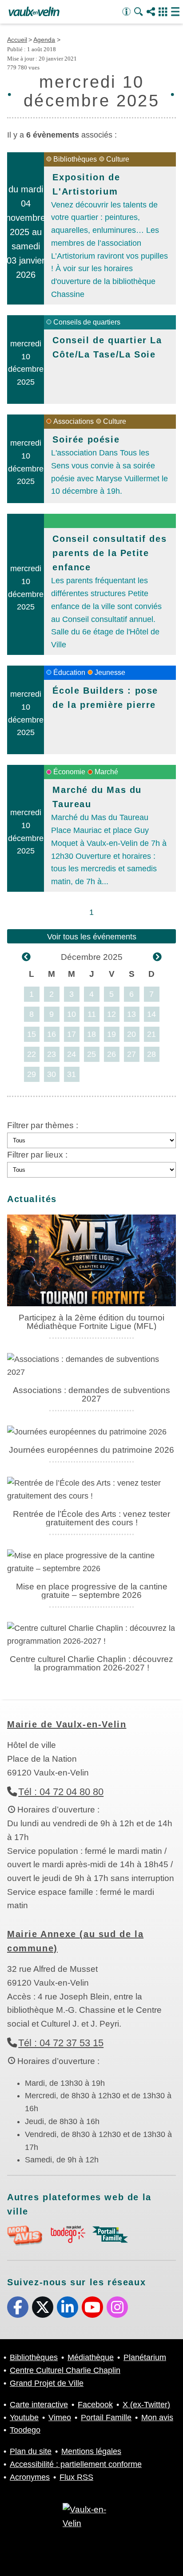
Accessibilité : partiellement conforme (76, 2464)
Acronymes (30, 2477)
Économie (69, 772)
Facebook (18, 2307)
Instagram (117, 2307)
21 (151, 1034)
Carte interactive (39, 2405)
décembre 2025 (92, 957)
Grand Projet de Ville (47, 2383)
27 (131, 1054)
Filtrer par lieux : (37, 1155)
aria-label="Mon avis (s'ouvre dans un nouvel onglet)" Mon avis (25, 2236)
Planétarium (145, 2357)
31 (72, 1074)
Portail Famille (106, 2418)
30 (52, 1074)
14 (151, 1014)
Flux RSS (76, 2477)
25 (91, 1054)
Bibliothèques (75, 159)
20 (131, 1034)
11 (92, 1014)
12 (111, 1014)
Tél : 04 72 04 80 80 (61, 1792)
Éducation (69, 672)
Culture (118, 159)
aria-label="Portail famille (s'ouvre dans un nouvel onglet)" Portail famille (110, 2235)
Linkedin (68, 2307)
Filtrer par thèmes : (43, 1125)
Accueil (17, 40)
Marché (106, 772)
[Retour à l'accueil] (34, 12)
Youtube (92, 2307)
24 (72, 1054)
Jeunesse (110, 672)
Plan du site (31, 2451)
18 (91, 1034)
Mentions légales (91, 2451)
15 (32, 1034)
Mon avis (157, 2418)
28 (151, 1054)
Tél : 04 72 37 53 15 (61, 2043)
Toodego (25, 2430)
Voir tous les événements (92, 937)
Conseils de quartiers (87, 322)
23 (52, 1054)
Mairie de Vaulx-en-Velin (67, 1724)
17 (72, 1034)
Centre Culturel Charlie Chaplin (65, 2370)
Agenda (44, 40)
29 (32, 1074)
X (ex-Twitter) (43, 2307)
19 (111, 1034)
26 (111, 1054)
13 (131, 1014)
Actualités (32, 1199)
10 (72, 1014)
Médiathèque (91, 2357)
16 (52, 1034)
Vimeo (60, 2418)
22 (32, 1054)
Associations (74, 421)
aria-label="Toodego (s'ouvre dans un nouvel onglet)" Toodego (68, 2234)
